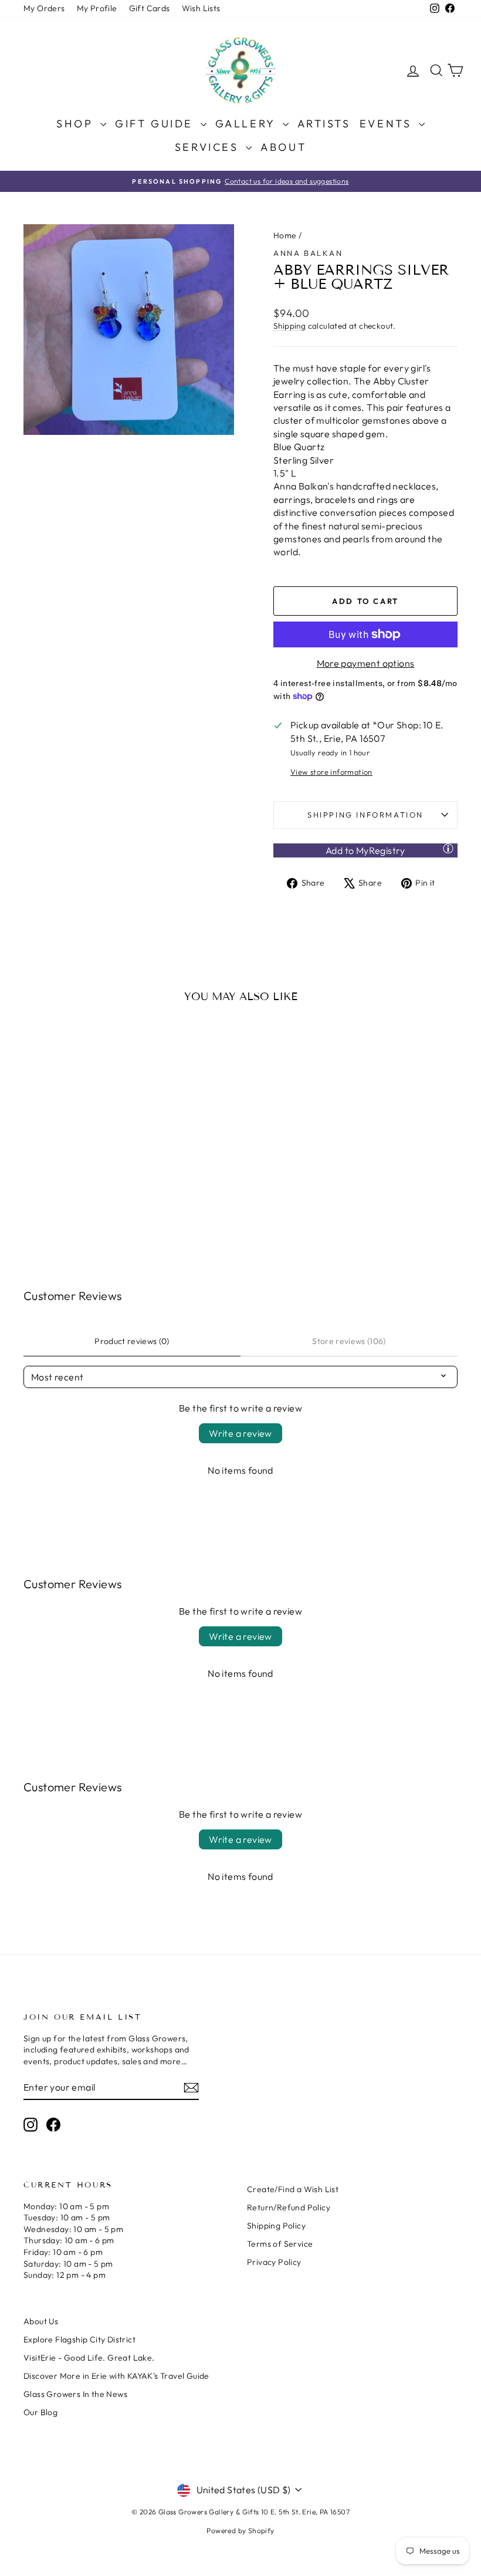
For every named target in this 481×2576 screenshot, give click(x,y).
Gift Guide (156, 124)
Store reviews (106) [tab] (349, 1341)
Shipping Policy (276, 2226)
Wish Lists (201, 8)
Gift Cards (150, 8)
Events (388, 124)
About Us (41, 2321)
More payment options (366, 663)
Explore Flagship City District (79, 2339)
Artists (324, 124)
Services (209, 147)
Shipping (289, 326)
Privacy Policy (274, 2262)
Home (285, 235)
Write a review (240, 1433)
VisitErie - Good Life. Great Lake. (89, 2358)
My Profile (97, 8)
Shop (77, 124)
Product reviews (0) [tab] (132, 1341)
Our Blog (40, 2412)
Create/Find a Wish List (293, 2189)
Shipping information (365, 815)
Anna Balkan (308, 253)
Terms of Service (280, 2244)
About (283, 147)
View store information (331, 772)
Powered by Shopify (240, 2531)
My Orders (44, 8)
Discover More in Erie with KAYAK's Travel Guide (116, 2376)
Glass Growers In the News (75, 2394)
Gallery (248, 124)
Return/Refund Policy (289, 2207)
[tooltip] (448, 848)
